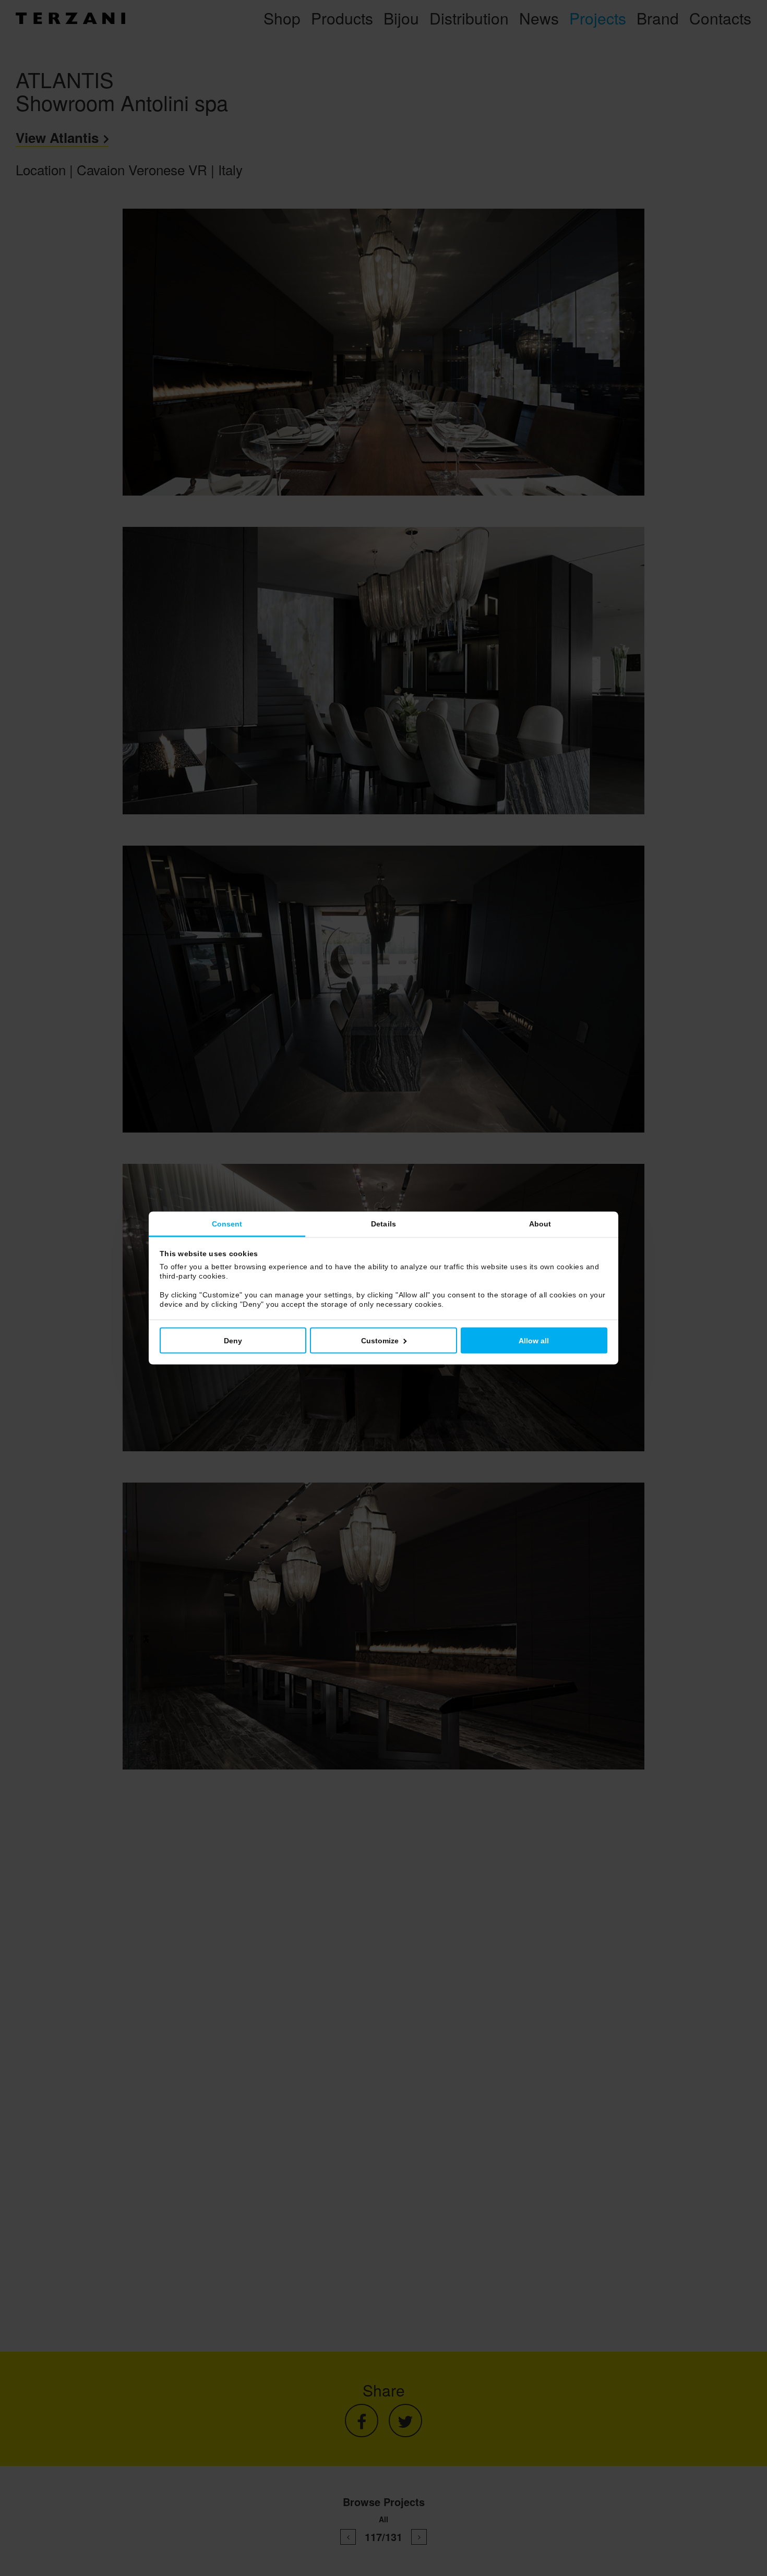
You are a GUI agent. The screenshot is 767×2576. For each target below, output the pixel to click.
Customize (380, 1341)
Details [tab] (383, 1224)
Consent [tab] (227, 1224)
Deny (233, 1341)
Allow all (534, 1341)
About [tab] (540, 1224)
